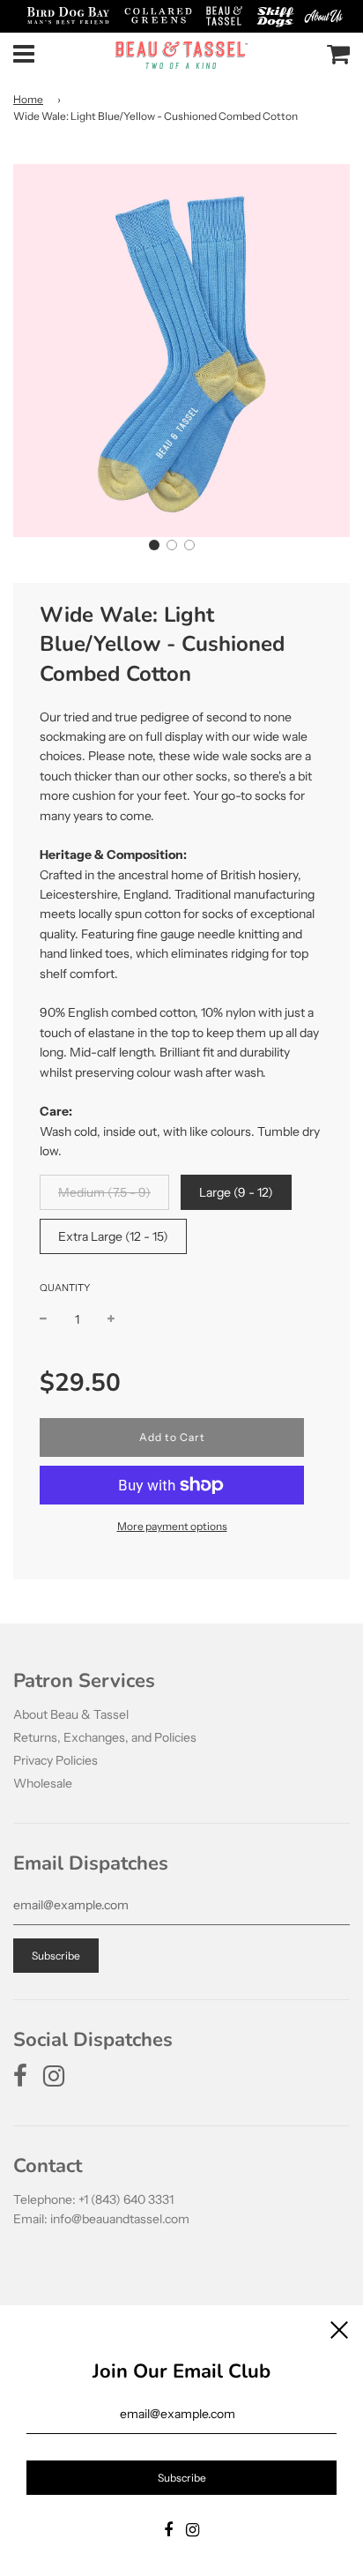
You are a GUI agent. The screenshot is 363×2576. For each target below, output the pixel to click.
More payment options (172, 1526)
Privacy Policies (56, 1760)
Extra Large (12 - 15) (113, 1236)
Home (28, 99)
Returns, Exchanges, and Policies (105, 1737)
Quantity (65, 1288)
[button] (154, 545)
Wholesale (43, 1783)
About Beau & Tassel (71, 1714)
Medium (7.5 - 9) (104, 1192)
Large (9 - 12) (236, 1192)
